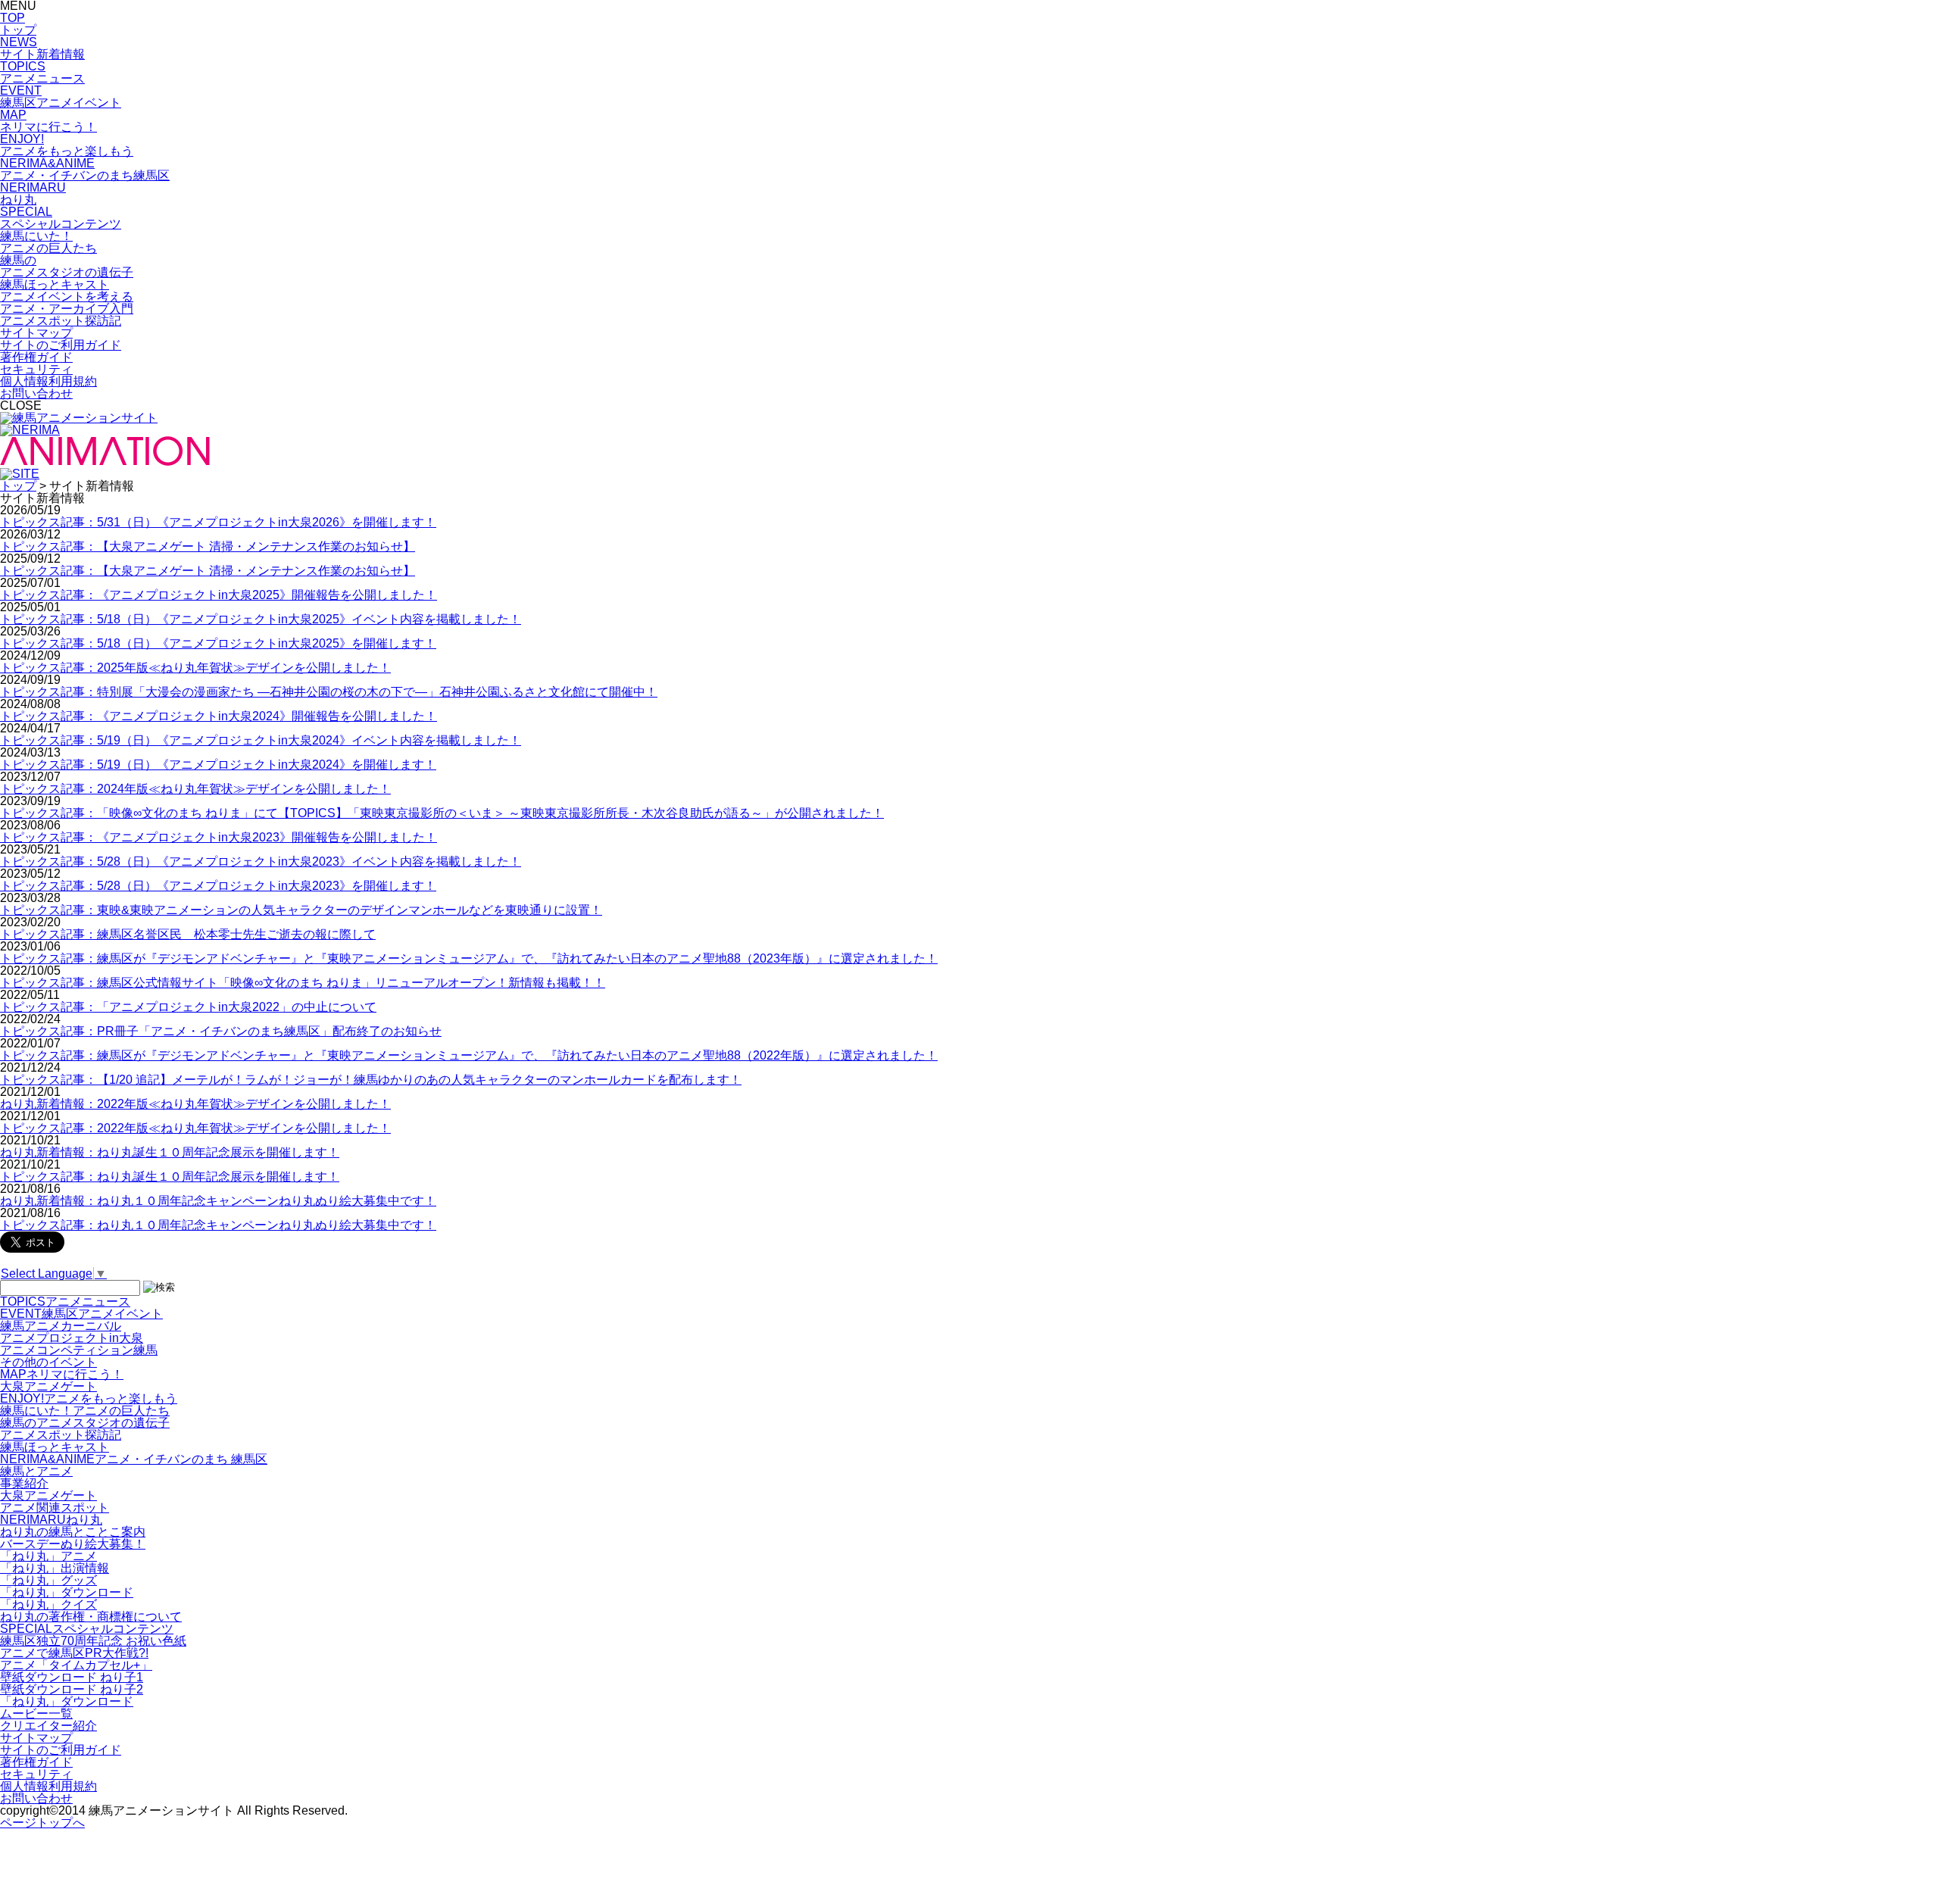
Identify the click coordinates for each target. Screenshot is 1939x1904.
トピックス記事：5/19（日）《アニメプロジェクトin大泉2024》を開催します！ (218, 765)
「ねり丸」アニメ (48, 1556)
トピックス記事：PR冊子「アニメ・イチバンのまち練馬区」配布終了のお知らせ (221, 1031)
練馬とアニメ (36, 1471)
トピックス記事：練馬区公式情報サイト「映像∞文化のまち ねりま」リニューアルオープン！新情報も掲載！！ (303, 983)
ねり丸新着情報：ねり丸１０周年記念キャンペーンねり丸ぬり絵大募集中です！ (218, 1201)
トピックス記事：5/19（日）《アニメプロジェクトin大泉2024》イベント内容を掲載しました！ (261, 740)
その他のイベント (48, 1362)
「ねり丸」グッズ (48, 1580)
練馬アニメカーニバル (61, 1326)
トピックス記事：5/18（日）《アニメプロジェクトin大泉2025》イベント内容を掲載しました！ (261, 619)
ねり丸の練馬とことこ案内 (73, 1532)
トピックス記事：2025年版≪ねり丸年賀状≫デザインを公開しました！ (195, 668)
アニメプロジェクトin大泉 (72, 1338)
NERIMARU (51, 1520)
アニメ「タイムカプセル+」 (76, 1665)
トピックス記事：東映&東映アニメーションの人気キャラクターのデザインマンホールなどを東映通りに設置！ (301, 910)
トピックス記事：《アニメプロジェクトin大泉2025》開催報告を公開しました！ (219, 595)
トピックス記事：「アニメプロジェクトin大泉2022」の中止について (188, 1007)
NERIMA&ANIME (134, 1459)
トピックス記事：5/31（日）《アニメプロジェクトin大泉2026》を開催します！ (218, 522)
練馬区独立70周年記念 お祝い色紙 (93, 1641)
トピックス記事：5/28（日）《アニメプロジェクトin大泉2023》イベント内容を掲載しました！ (261, 861)
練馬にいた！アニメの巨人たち (85, 1411)
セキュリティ (36, 369)
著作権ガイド (36, 357)
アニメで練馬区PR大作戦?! (74, 1653)
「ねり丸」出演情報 (55, 1568)
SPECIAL (87, 1629)
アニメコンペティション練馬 (79, 1350)
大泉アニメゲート (48, 1386)
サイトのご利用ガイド (61, 345)
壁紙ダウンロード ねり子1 (72, 1677)
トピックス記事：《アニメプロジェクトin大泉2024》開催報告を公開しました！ (219, 716)
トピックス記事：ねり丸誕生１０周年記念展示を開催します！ (170, 1177)
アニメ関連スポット (55, 1508)
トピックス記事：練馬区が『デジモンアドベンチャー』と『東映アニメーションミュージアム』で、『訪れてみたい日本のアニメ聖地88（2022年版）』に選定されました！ (469, 1055)
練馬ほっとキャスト (55, 1447)
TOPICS (65, 1302)
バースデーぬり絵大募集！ (73, 1544)
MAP (62, 1374)
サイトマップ (36, 333)
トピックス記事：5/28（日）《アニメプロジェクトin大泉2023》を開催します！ (218, 886)
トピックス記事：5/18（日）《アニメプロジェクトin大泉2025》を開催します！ (218, 643)
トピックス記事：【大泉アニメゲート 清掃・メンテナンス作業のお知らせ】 (208, 546)
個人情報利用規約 (48, 381)
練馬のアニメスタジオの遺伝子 (85, 1423)
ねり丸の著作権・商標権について (91, 1617)
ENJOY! (89, 1398)
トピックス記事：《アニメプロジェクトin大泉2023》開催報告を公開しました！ (219, 837)
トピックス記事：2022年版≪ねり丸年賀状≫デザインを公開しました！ (195, 1128)
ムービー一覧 (36, 1714)
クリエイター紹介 (48, 1726)
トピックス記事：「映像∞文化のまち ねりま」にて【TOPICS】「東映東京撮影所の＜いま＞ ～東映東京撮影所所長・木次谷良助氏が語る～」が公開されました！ (442, 813)
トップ (18, 486)
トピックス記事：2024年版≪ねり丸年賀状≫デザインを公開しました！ (195, 789)
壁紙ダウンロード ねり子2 (72, 1689)
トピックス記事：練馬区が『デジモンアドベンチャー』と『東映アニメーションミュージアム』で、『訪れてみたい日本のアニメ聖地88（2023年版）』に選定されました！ (469, 958)
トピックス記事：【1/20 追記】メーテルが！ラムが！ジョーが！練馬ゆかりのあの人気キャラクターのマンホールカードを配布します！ (371, 1080)
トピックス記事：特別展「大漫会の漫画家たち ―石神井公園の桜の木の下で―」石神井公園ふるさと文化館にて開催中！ (329, 692)
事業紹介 (24, 1483)
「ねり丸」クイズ (48, 1604)
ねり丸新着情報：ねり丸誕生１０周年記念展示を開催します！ (170, 1152)
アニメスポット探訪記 (61, 1435)
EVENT (81, 1314)
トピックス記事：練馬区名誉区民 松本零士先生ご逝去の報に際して (188, 934)
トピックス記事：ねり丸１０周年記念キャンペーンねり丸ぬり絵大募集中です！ (218, 1225)
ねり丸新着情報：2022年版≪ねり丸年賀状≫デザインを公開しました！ (195, 1104)
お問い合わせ (36, 393)
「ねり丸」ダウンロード (67, 1592)
